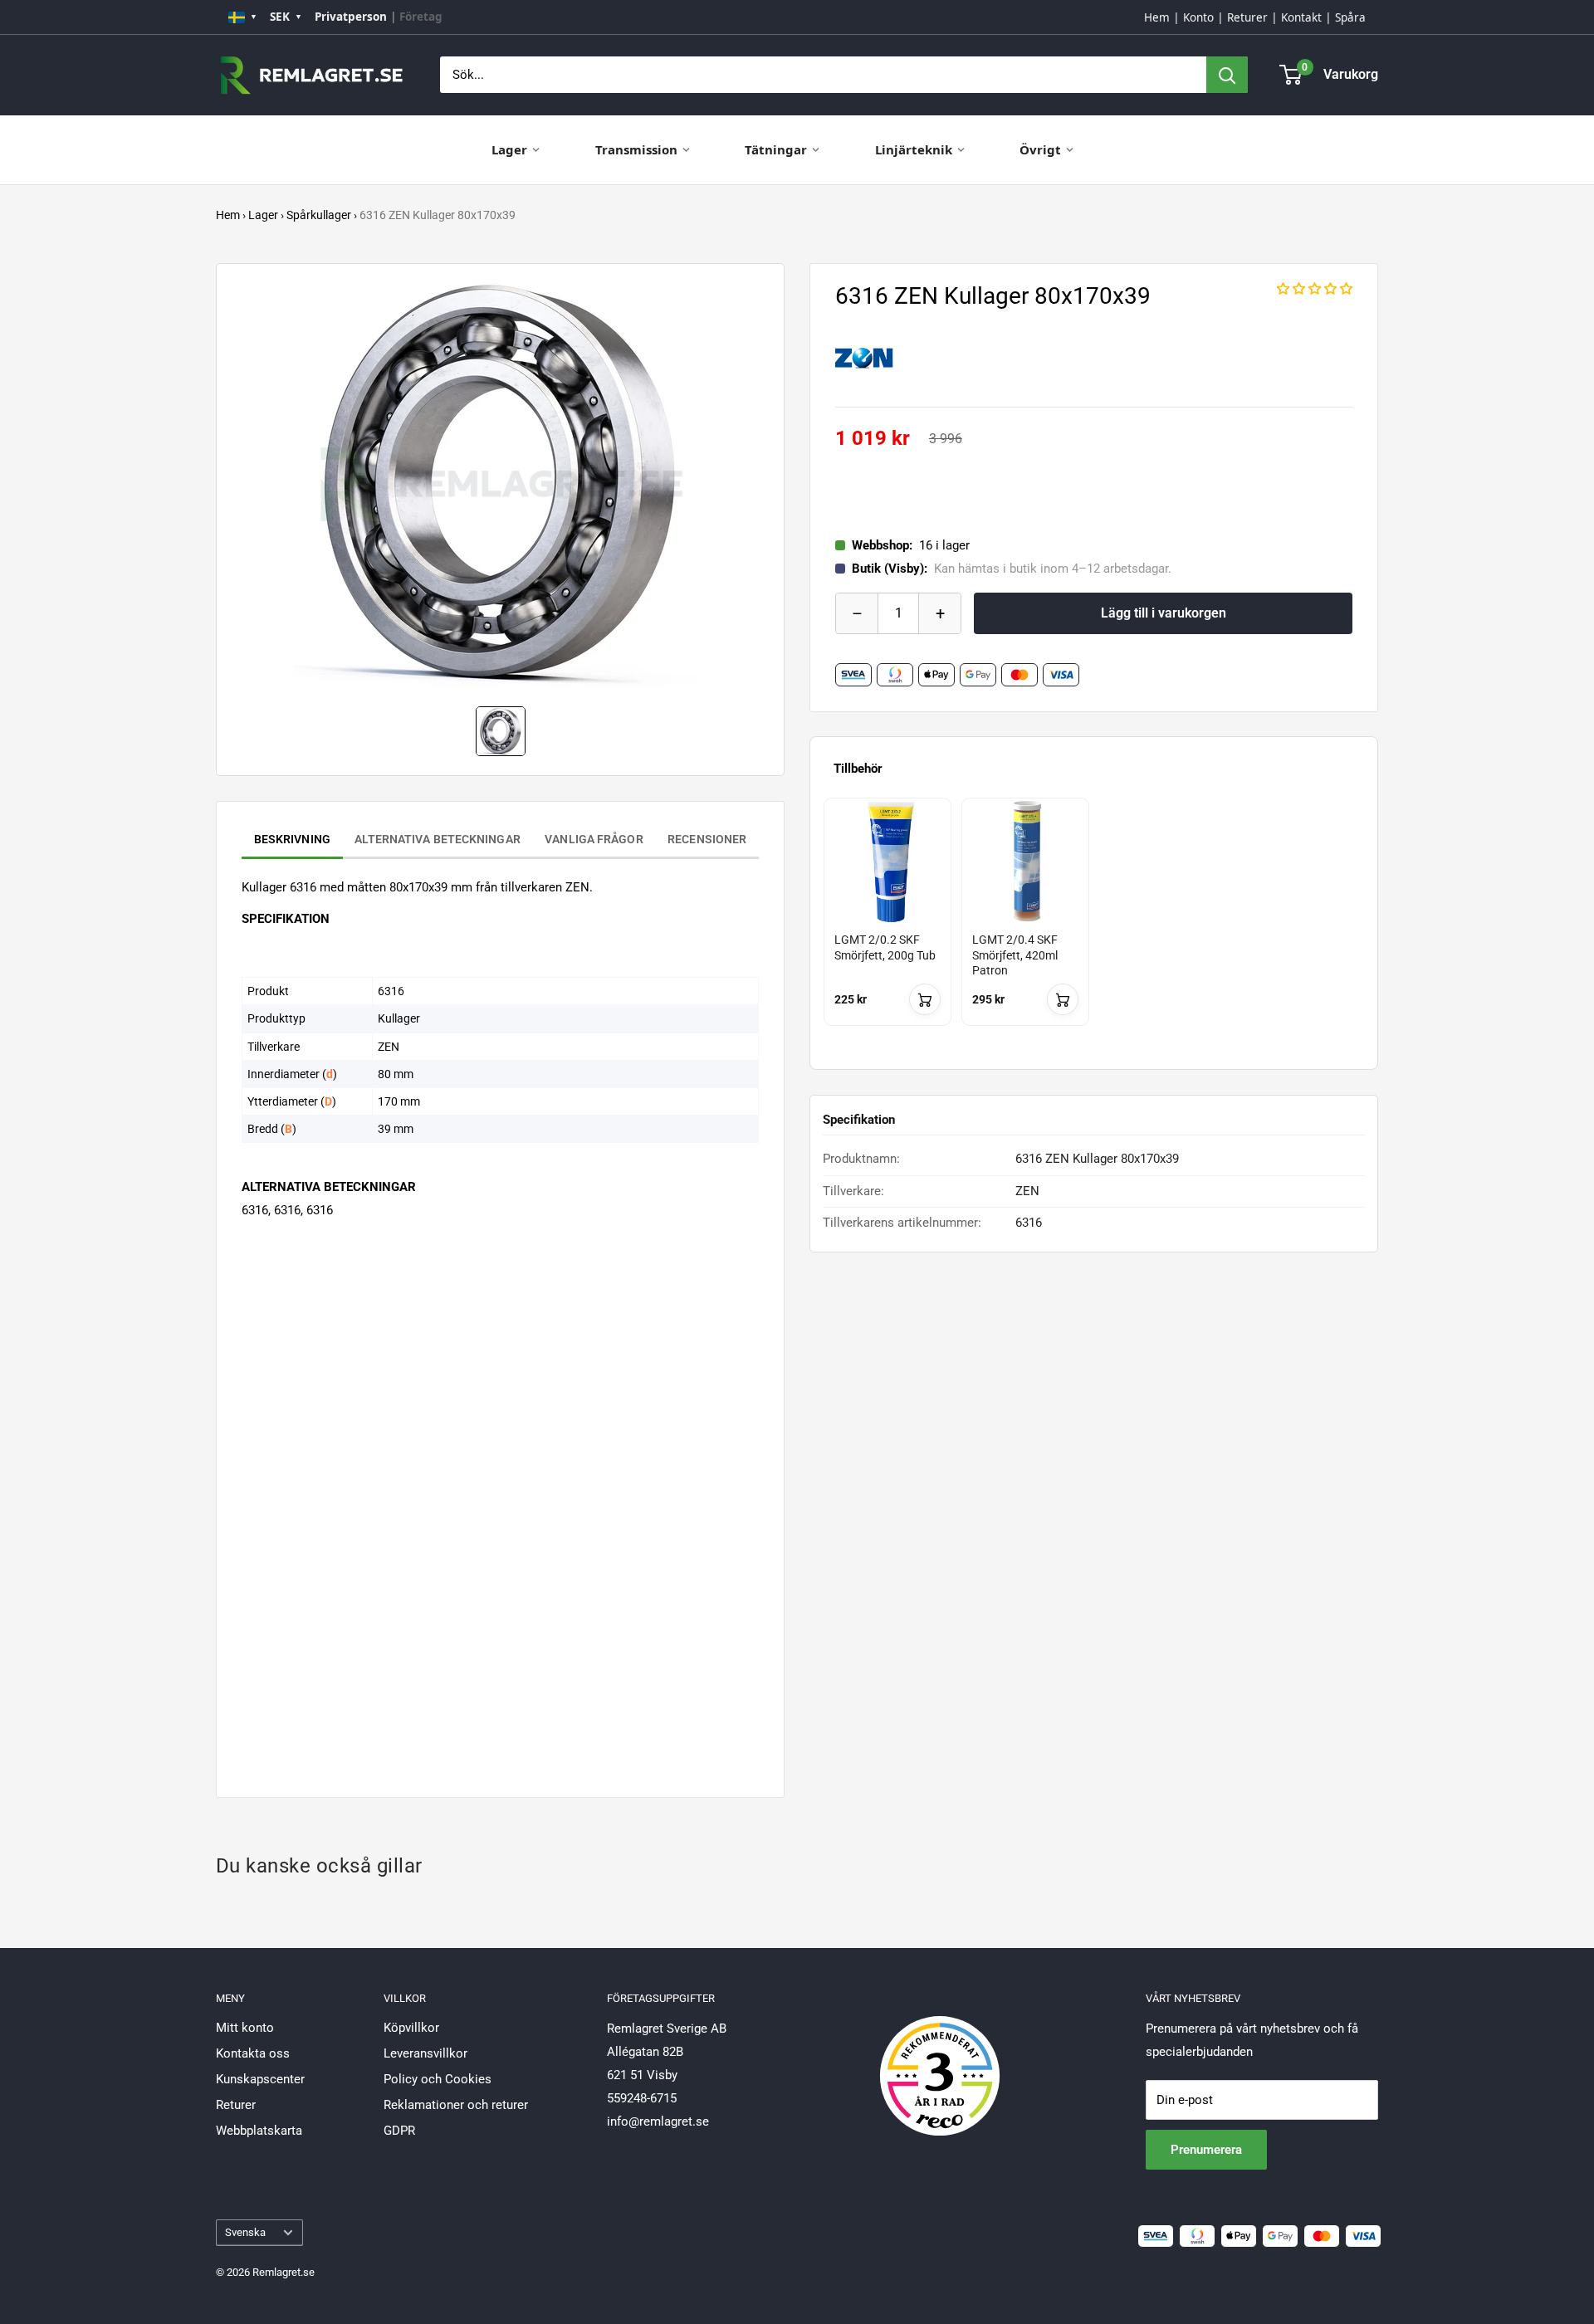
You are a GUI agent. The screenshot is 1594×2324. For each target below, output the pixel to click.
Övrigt (1040, 149)
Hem (1157, 17)
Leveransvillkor (425, 2053)
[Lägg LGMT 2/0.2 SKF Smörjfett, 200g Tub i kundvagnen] (925, 999)
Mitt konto (245, 2028)
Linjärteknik (914, 149)
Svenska (245, 2232)
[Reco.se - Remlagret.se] (940, 2058)
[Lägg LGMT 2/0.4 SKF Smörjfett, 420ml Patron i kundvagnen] (1063, 999)
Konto (1198, 17)
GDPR (399, 2131)
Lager (509, 149)
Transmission (636, 149)
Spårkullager (319, 215)
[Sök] (1227, 75)
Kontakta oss (253, 2053)
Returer (1247, 17)
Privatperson (351, 17)
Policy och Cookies (438, 2079)
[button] (1315, 289)
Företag (421, 17)
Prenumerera (1206, 2150)
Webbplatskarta (259, 2131)
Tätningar (776, 149)
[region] (1094, 927)
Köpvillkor (411, 2028)
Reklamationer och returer (456, 2105)
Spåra (1350, 17)
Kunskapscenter (260, 2079)
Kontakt (1301, 17)
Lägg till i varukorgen (1164, 613)
